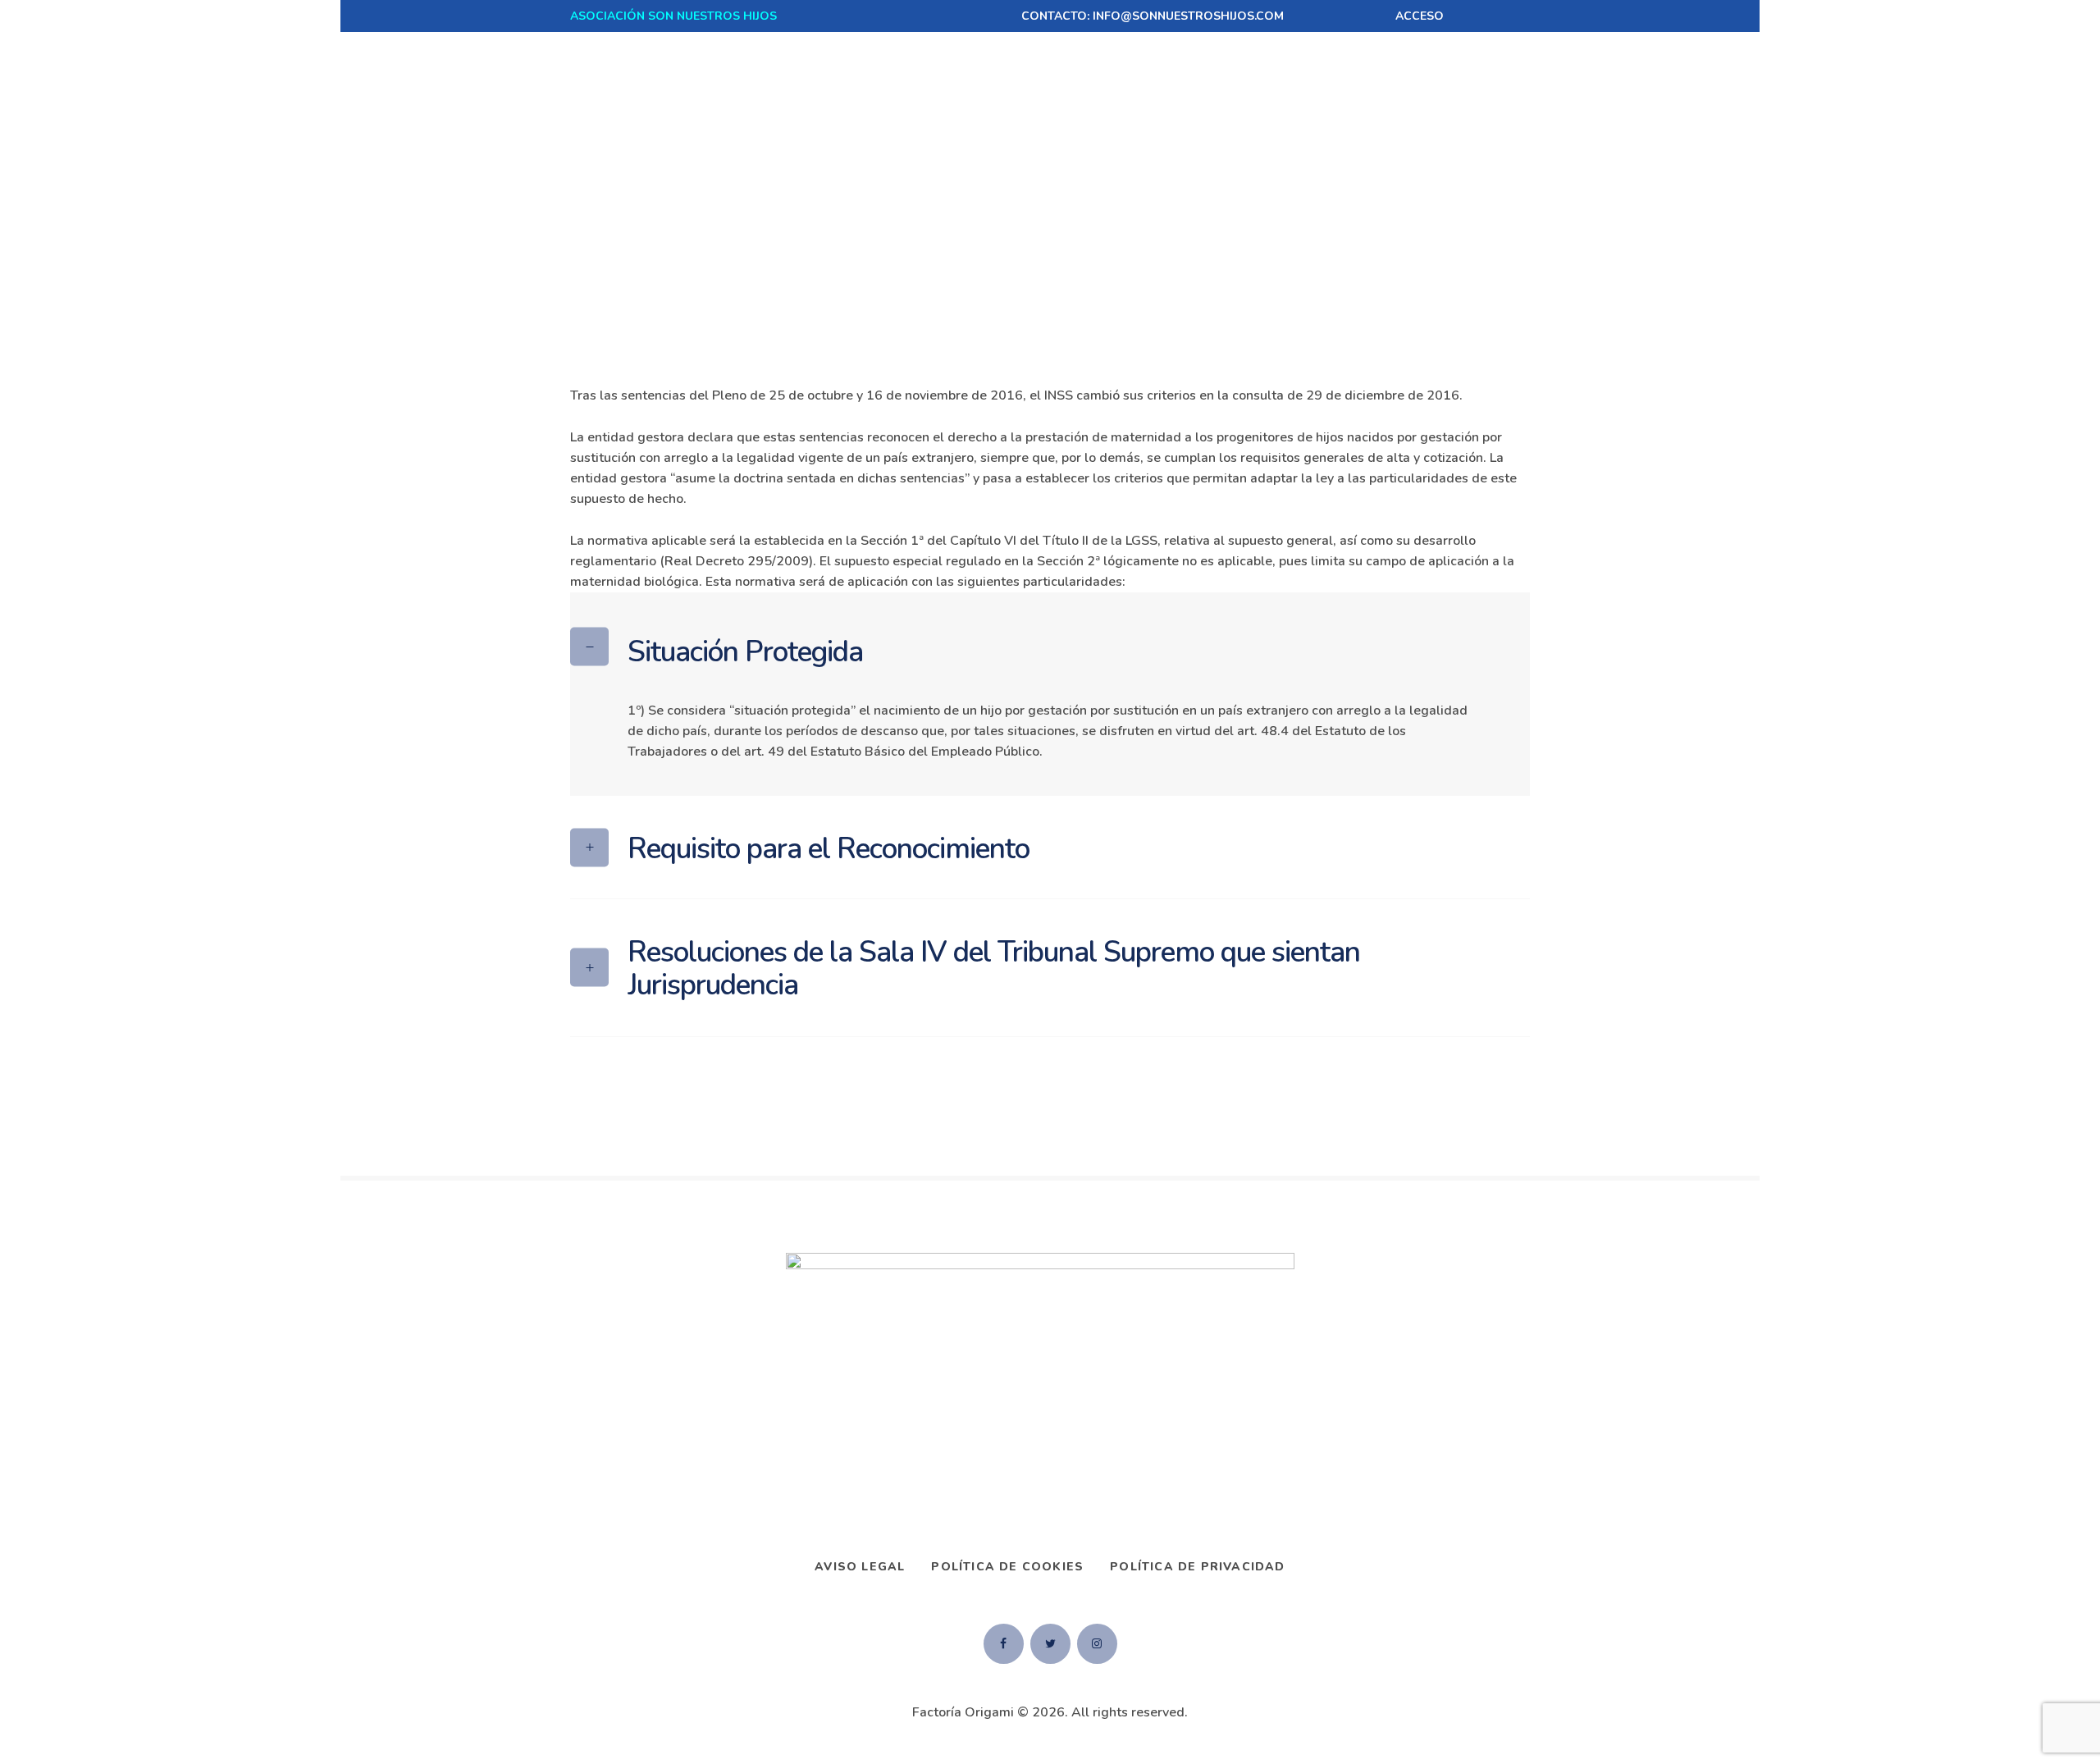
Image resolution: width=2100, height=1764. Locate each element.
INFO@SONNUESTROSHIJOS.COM (1188, 16)
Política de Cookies (1007, 1567)
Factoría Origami (963, 1712)
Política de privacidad (1197, 1567)
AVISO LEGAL (860, 1567)
